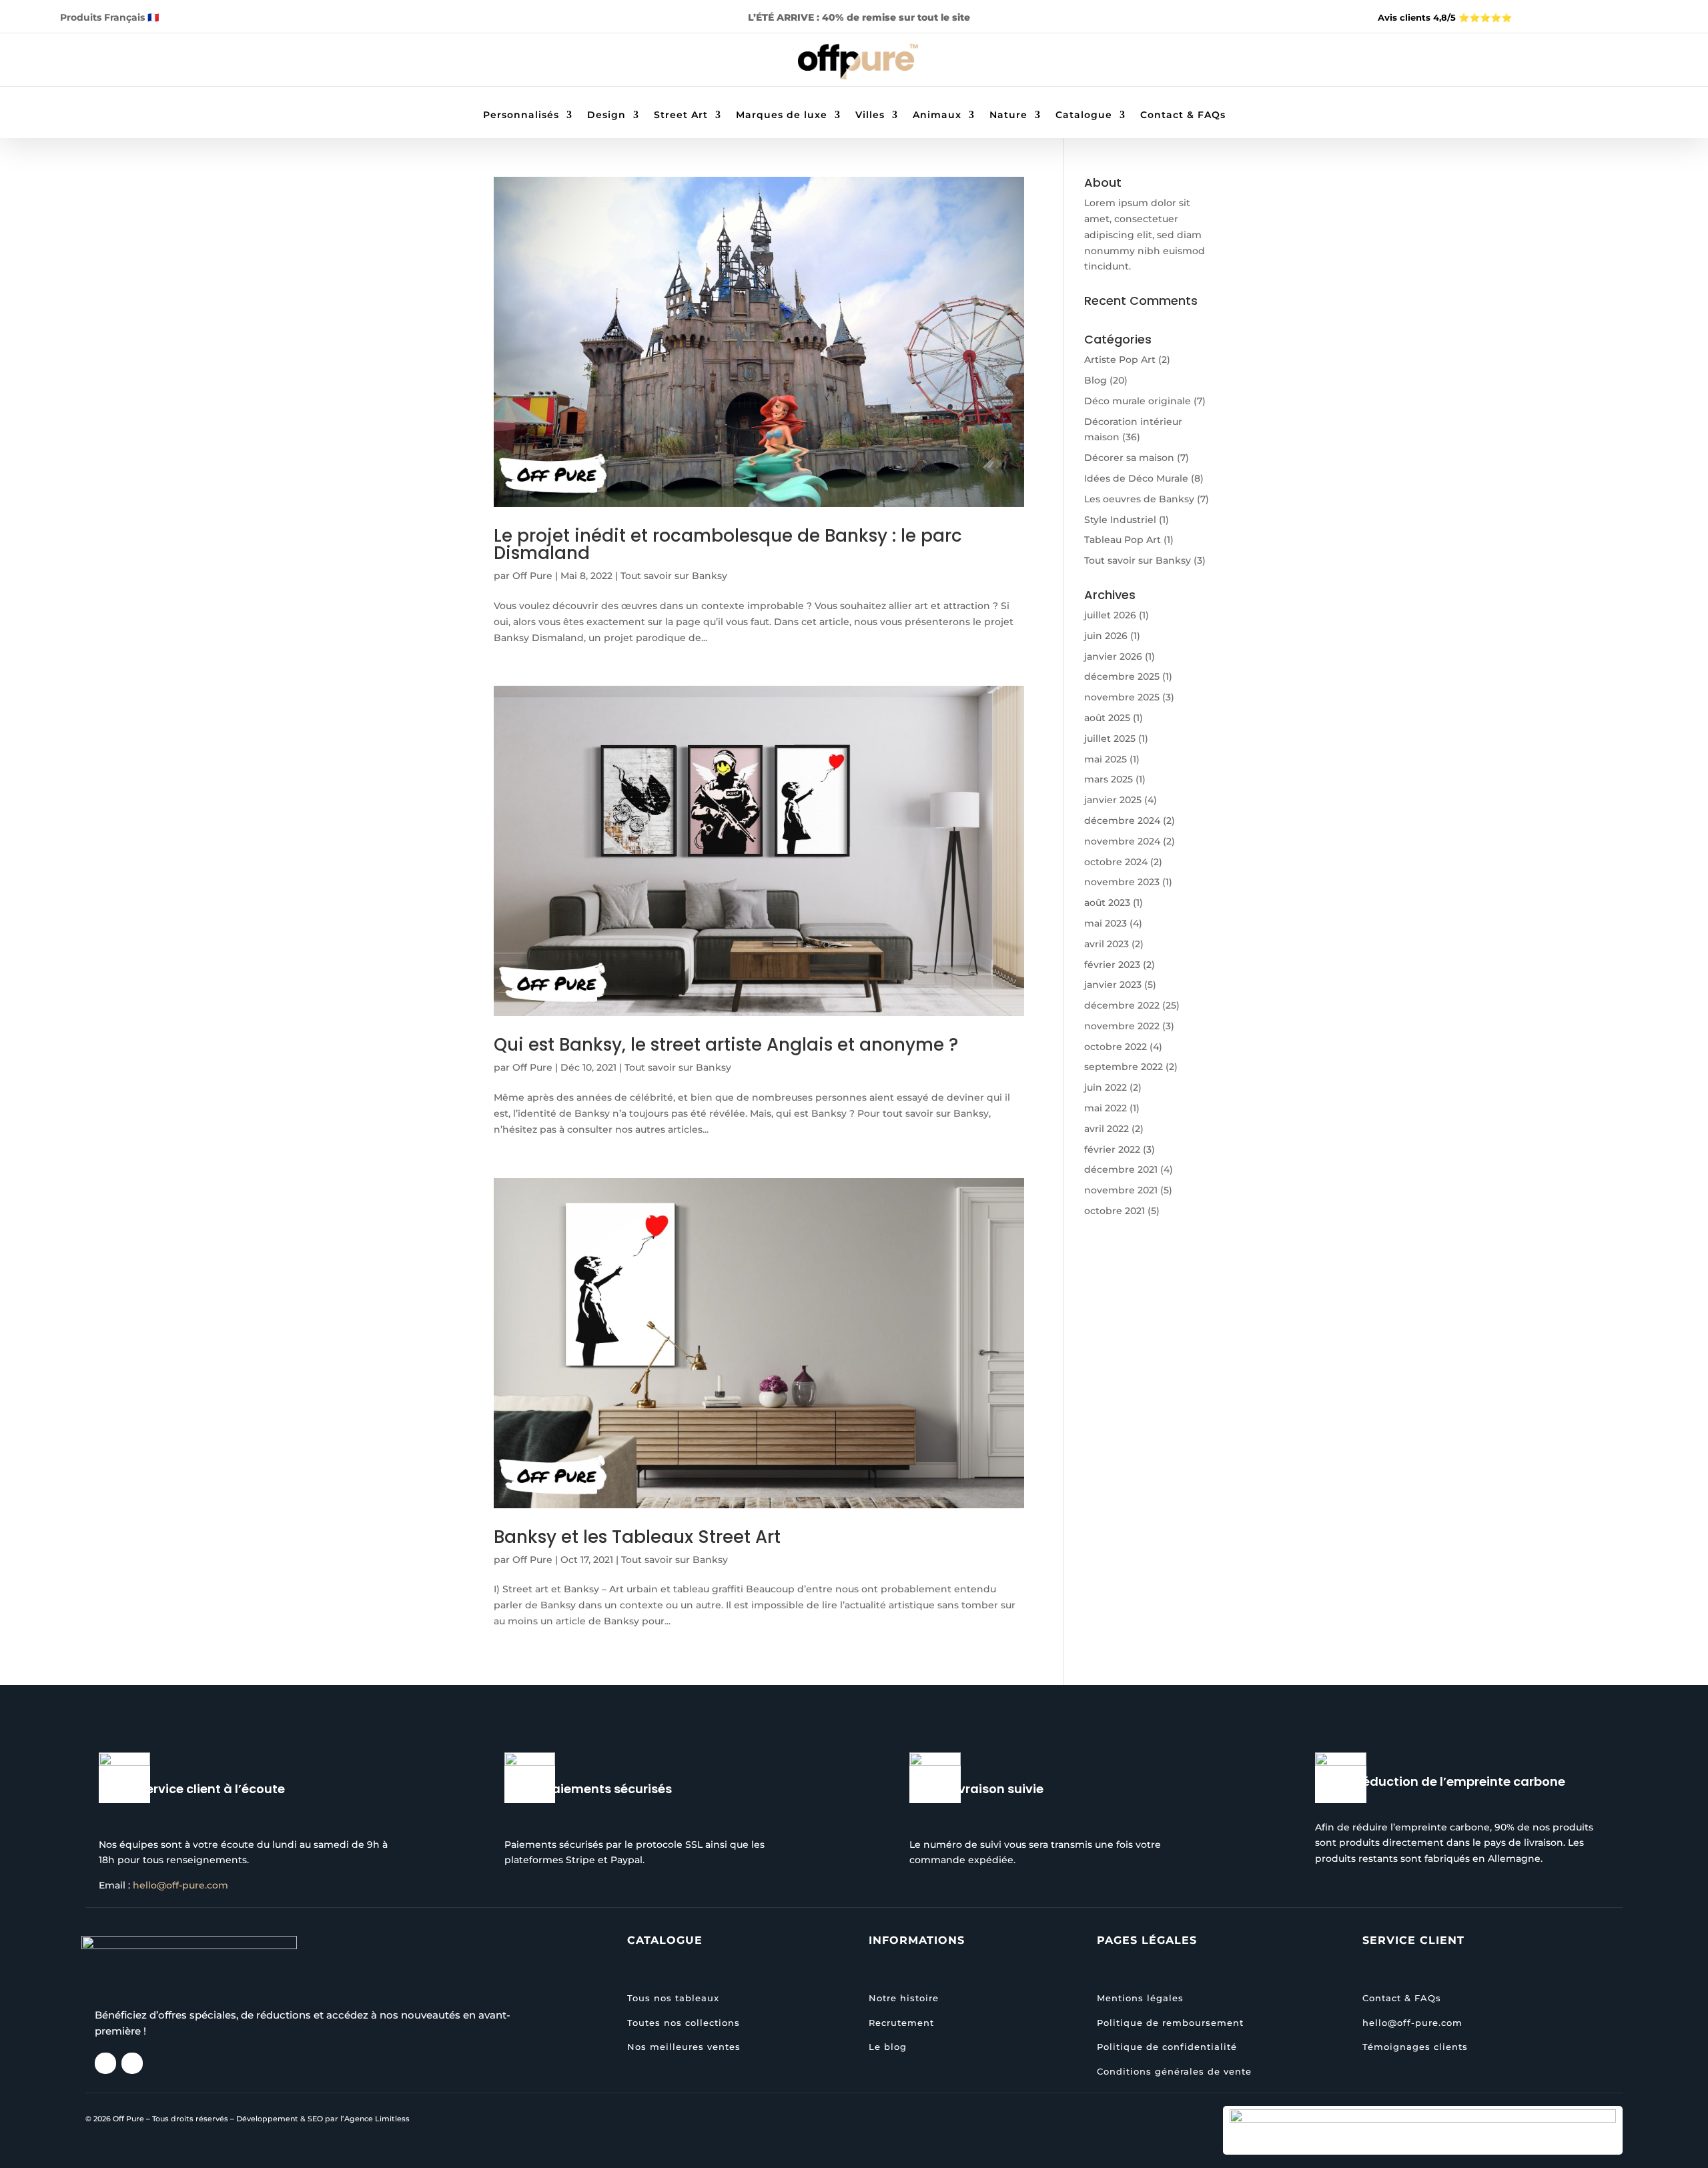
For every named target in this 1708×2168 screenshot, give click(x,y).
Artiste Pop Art (1120, 360)
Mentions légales (1140, 1998)
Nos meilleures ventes (684, 2047)
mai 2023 (1106, 923)
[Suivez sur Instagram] (172, 61)
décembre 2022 (1122, 1005)
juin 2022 (1106, 1087)
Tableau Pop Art (1123, 540)
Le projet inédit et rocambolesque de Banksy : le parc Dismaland (728, 544)
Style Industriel (1120, 520)
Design (606, 115)
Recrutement (901, 2023)
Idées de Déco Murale (1136, 478)
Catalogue (1084, 115)
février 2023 (1112, 965)
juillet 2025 (1110, 738)
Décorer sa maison (1129, 458)
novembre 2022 (1122, 1026)
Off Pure (532, 576)
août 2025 (1107, 718)
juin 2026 (1106, 636)
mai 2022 (1106, 1108)
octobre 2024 (1116, 862)
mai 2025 (1106, 759)
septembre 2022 (1124, 1067)
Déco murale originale (1138, 401)
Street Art (681, 115)
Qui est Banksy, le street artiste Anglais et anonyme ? (726, 1045)
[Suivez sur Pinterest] (199, 61)
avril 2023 (1107, 944)
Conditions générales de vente (1174, 2071)
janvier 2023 (1113, 985)
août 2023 (1107, 903)
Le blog (888, 2047)
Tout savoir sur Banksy (674, 576)
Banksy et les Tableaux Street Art (637, 1537)
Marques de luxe (782, 115)
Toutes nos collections (684, 2023)
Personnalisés (521, 115)
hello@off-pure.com (180, 1885)
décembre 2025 (1122, 676)
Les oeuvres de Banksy (1139, 499)
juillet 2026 (1110, 615)
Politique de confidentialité (1167, 2047)
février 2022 (1112, 1149)
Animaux (937, 115)
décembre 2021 (1121, 1169)
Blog (1096, 380)
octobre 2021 (1115, 1211)
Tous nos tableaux (673, 1998)
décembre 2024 (1122, 821)
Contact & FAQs (1183, 115)
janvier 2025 (1113, 800)
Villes (870, 115)
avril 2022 (1107, 1129)
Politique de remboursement (1170, 2023)
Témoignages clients (1415, 2047)
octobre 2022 (1116, 1047)
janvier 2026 (1113, 656)
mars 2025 (1109, 779)
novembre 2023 (1122, 882)
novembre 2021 (1121, 1190)
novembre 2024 (1122, 841)
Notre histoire (904, 1998)
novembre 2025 (1122, 697)
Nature (1008, 115)
